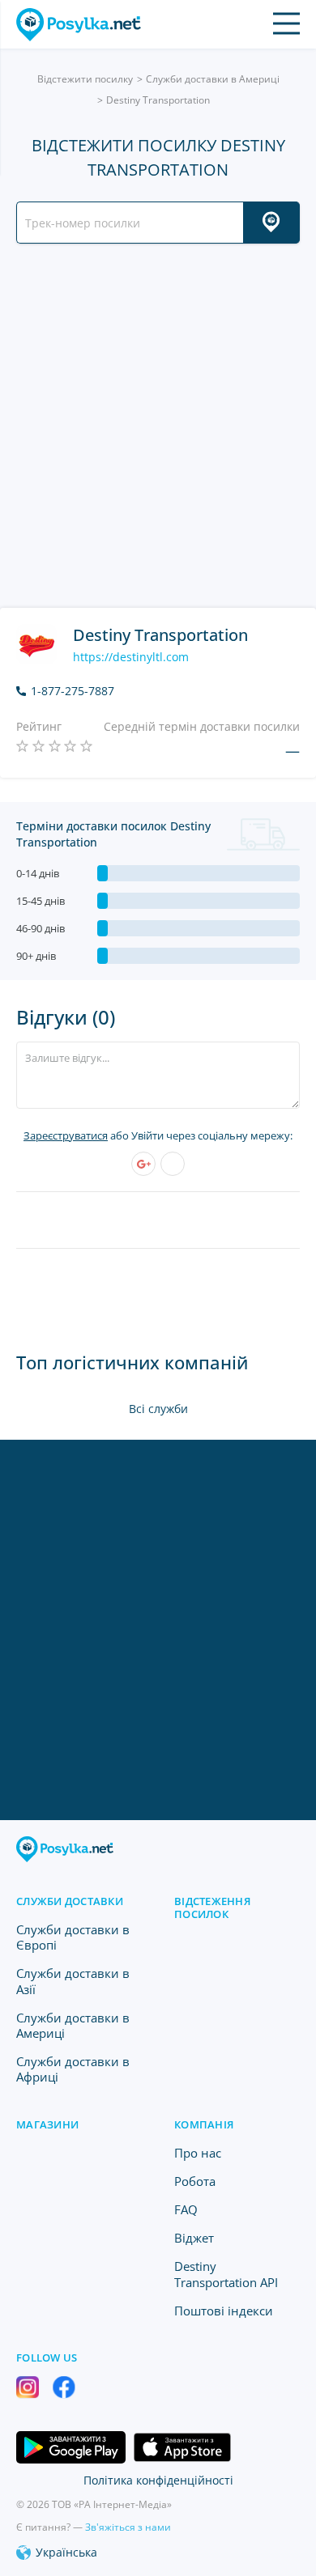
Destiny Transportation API (226, 2274)
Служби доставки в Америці (213, 79)
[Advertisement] (158, 426)
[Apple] (173, 1164)
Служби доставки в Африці (73, 2069)
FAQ (186, 2209)
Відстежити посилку (85, 79)
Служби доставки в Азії (73, 1981)
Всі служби (158, 1409)
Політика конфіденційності (158, 2480)
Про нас (198, 2153)
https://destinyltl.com (131, 657)
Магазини (47, 2124)
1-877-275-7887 (73, 691)
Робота (195, 2181)
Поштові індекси (224, 2311)
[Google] (143, 1164)
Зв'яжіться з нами (128, 2527)
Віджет (194, 2238)
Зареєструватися (66, 1135)
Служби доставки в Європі (73, 1937)
